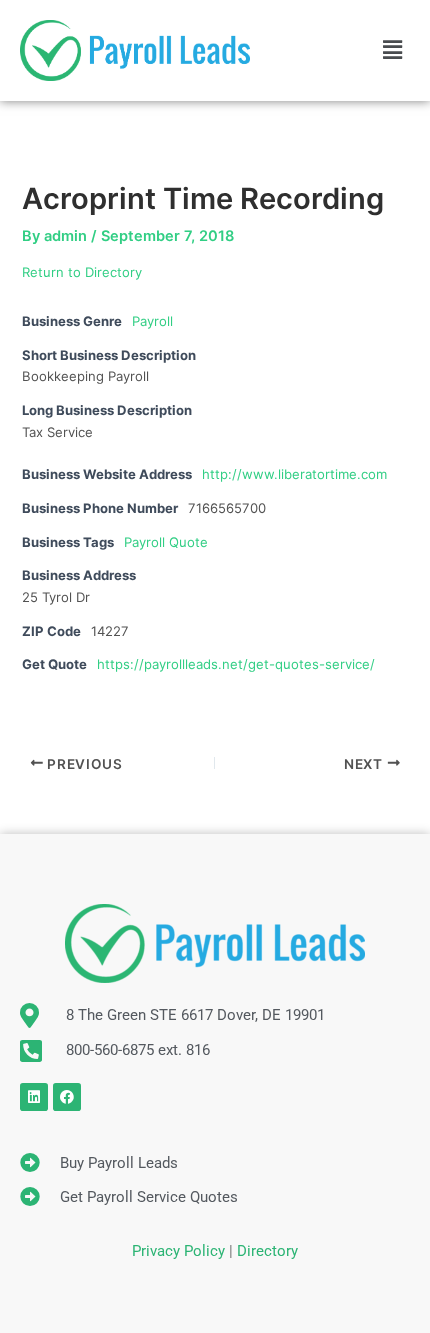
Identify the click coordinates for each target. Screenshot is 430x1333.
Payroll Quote (166, 542)
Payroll (152, 321)
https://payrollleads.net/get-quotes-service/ (236, 664)
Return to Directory (82, 272)
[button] (393, 50)
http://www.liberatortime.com (294, 474)
